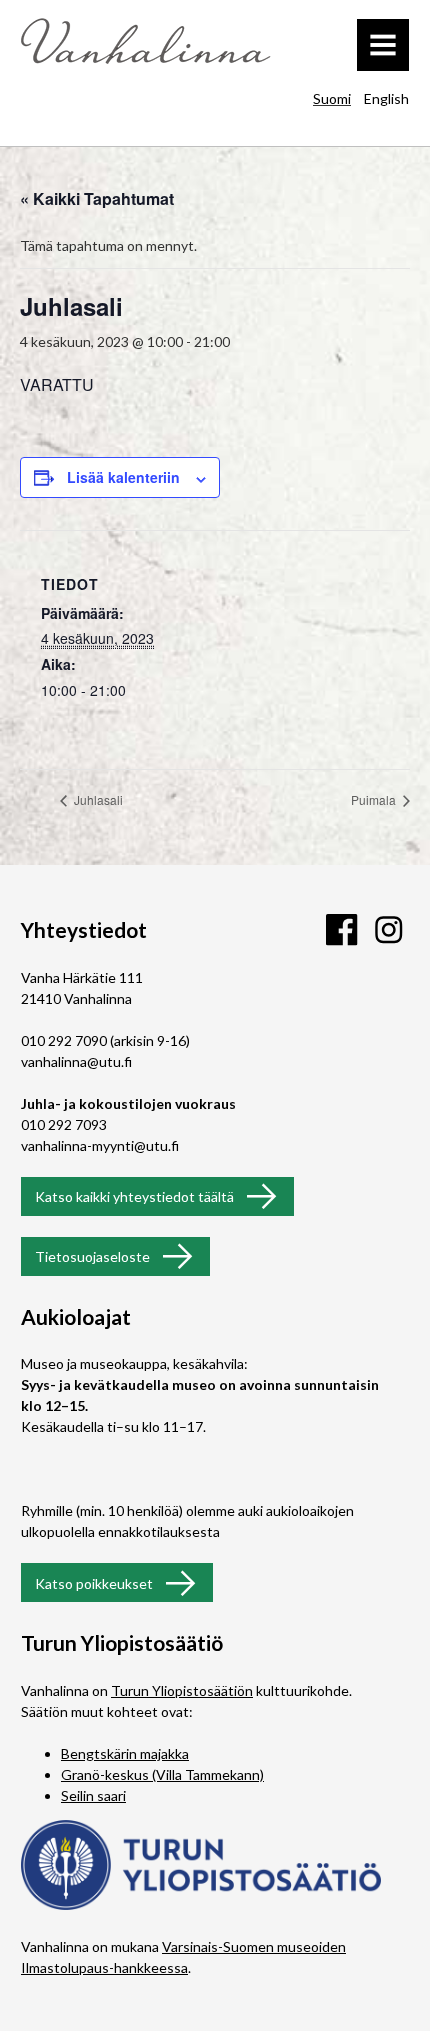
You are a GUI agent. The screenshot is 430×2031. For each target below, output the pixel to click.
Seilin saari (93, 1795)
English (386, 98)
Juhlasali (97, 799)
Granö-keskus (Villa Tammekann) (162, 1774)
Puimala (375, 799)
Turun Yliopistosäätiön (182, 1690)
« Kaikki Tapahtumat (97, 198)
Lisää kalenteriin (123, 477)
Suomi (332, 98)
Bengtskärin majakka (125, 1753)
